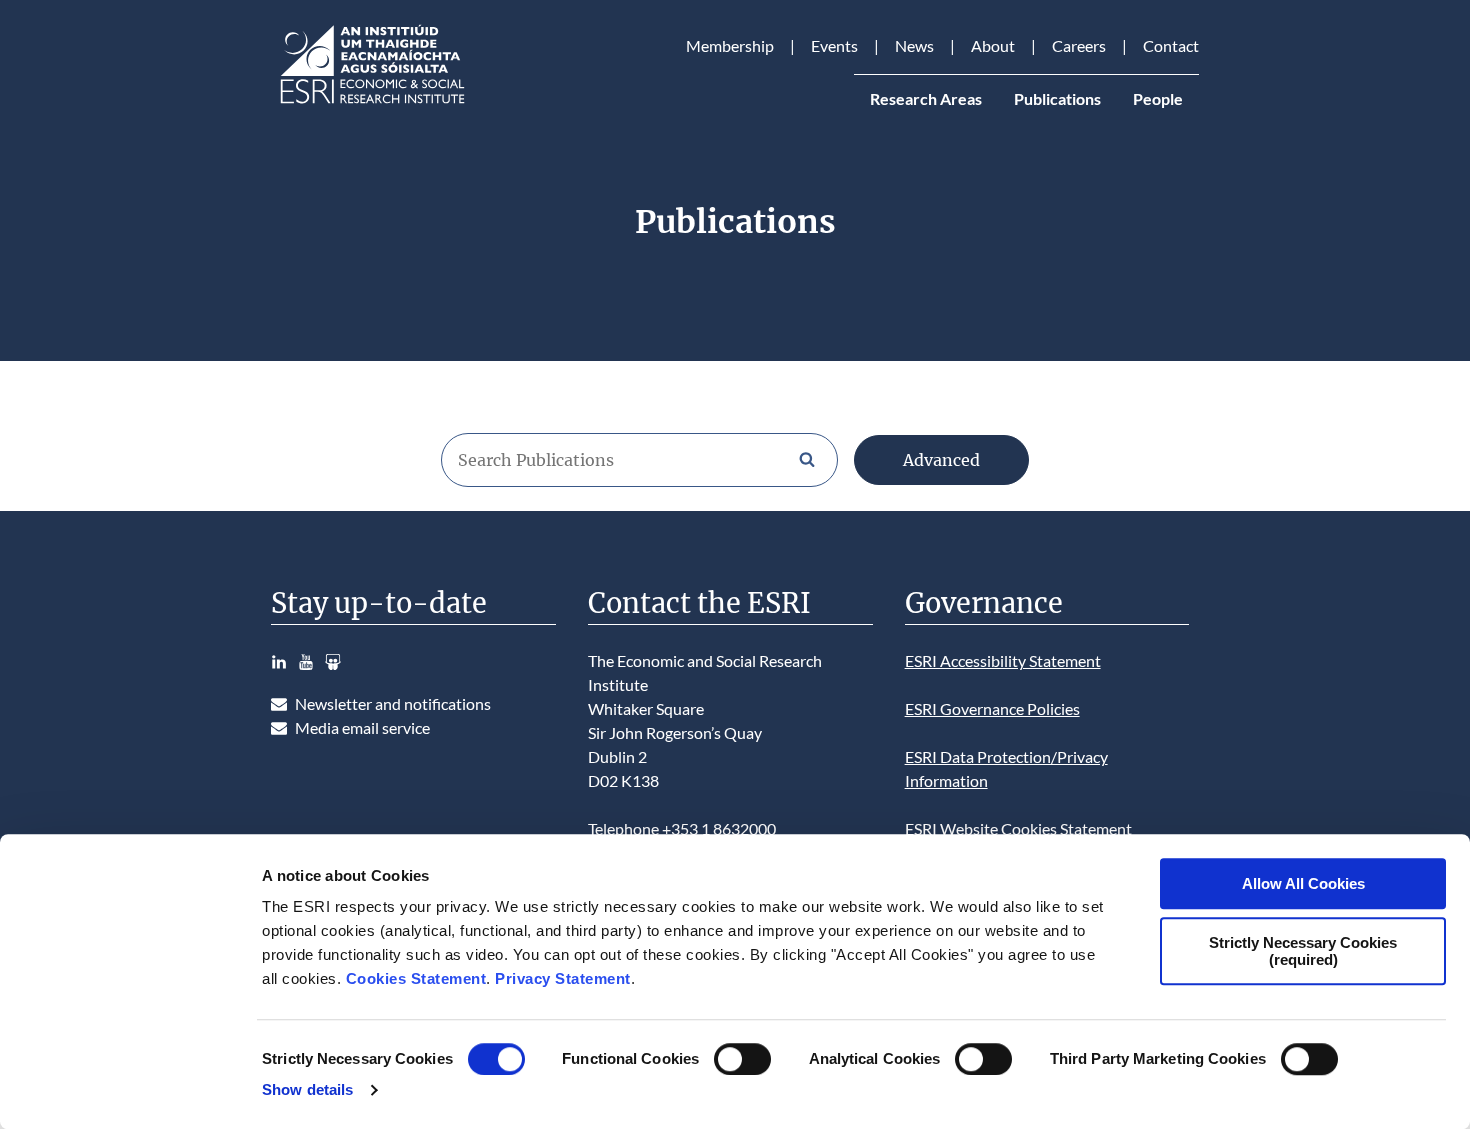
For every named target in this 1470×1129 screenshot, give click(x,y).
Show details (307, 1089)
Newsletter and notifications (393, 703)
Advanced (941, 460)
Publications (1057, 98)
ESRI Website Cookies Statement (1018, 828)
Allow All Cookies (1303, 883)
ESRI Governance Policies (992, 708)
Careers (1079, 45)
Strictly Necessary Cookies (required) (1303, 951)
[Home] (371, 103)
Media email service (362, 727)
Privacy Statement (563, 978)
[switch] (742, 1059)
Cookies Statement (416, 978)
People (1158, 98)
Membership (730, 45)
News (914, 45)
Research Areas (926, 98)
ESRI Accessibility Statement (1003, 660)
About (993, 45)
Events (834, 45)
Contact (1171, 45)
